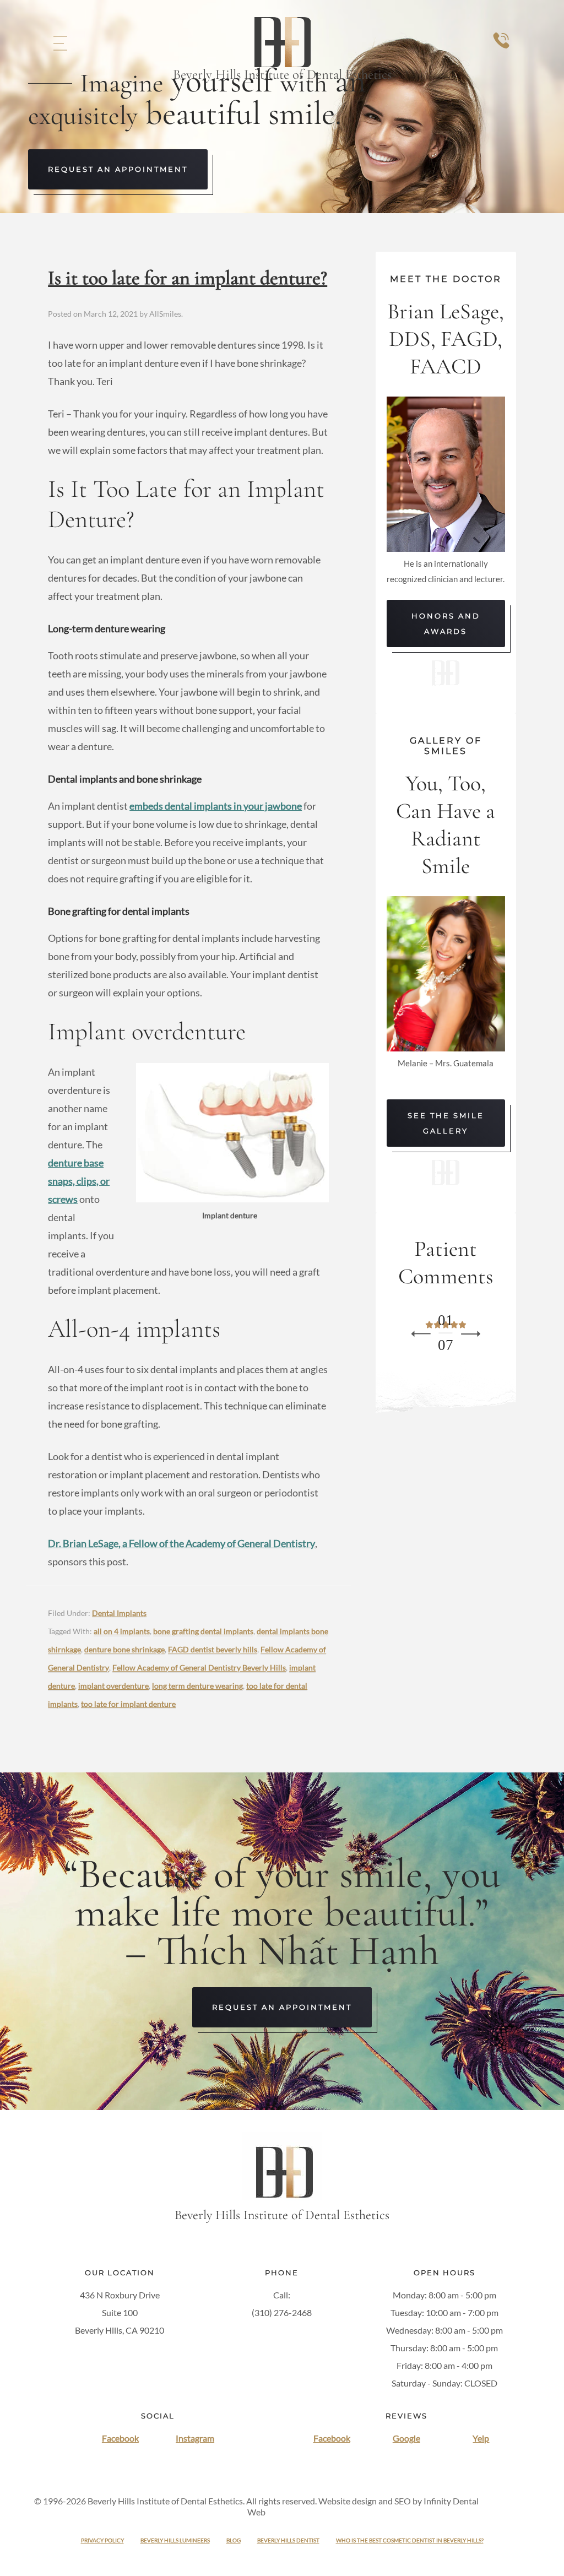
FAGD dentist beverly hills (213, 1649)
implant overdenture (113, 1686)
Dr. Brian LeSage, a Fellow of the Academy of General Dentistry (181, 1543)
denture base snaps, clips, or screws (79, 1181)
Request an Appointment (118, 169)
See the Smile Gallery (446, 1123)
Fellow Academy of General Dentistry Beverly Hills (199, 1667)
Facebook (120, 2438)
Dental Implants (119, 1613)
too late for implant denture (128, 1704)
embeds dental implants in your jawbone (216, 806)
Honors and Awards (446, 623)
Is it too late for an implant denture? (188, 278)
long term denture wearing (197, 1686)
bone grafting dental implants (203, 1631)
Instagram (195, 2438)
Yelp (481, 2438)
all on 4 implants (122, 1631)
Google (406, 2438)
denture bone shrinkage (124, 1649)
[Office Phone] (501, 51)
